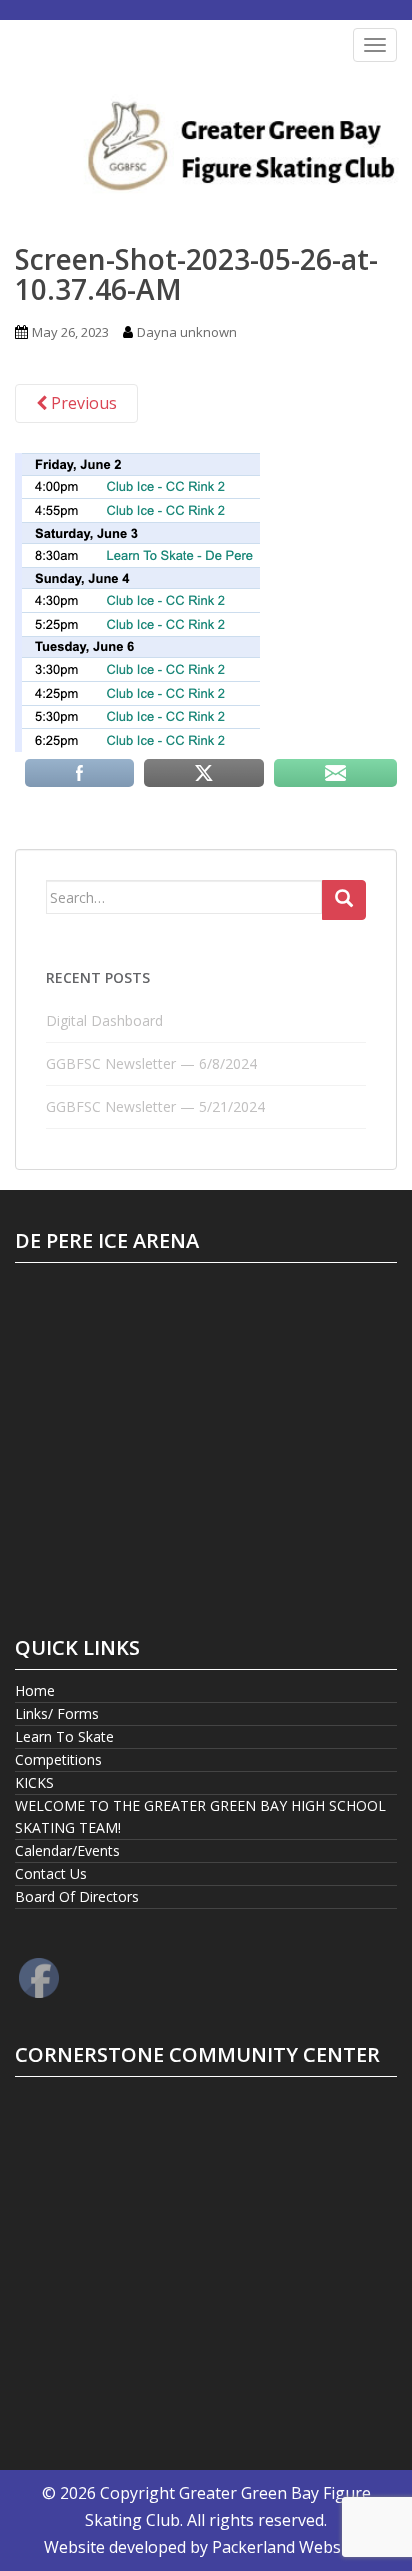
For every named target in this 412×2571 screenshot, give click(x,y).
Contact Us (51, 1873)
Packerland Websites (290, 2547)
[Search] (344, 900)
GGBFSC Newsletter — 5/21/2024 (155, 1106)
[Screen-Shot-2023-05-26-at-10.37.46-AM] (137, 601)
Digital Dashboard (104, 1020)
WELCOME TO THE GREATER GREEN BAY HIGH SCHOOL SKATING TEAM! (200, 1816)
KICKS (34, 1782)
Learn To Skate (64, 1736)
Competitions (58, 1759)
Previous (82, 403)
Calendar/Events (67, 1850)
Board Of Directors (77, 1896)
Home (35, 1690)
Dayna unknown (187, 332)
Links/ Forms (57, 1713)
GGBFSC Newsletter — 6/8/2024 (151, 1063)
